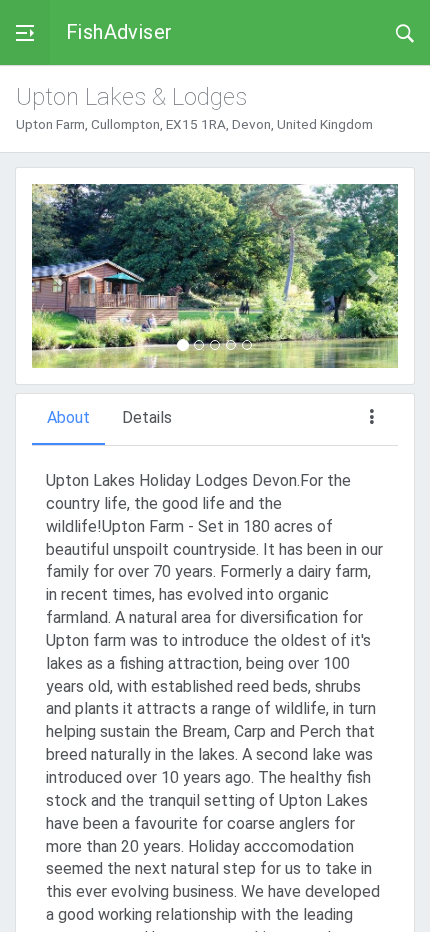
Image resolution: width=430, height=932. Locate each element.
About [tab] (68, 417)
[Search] (405, 32)
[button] (59, 276)
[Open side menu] (25, 32)
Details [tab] (147, 417)
